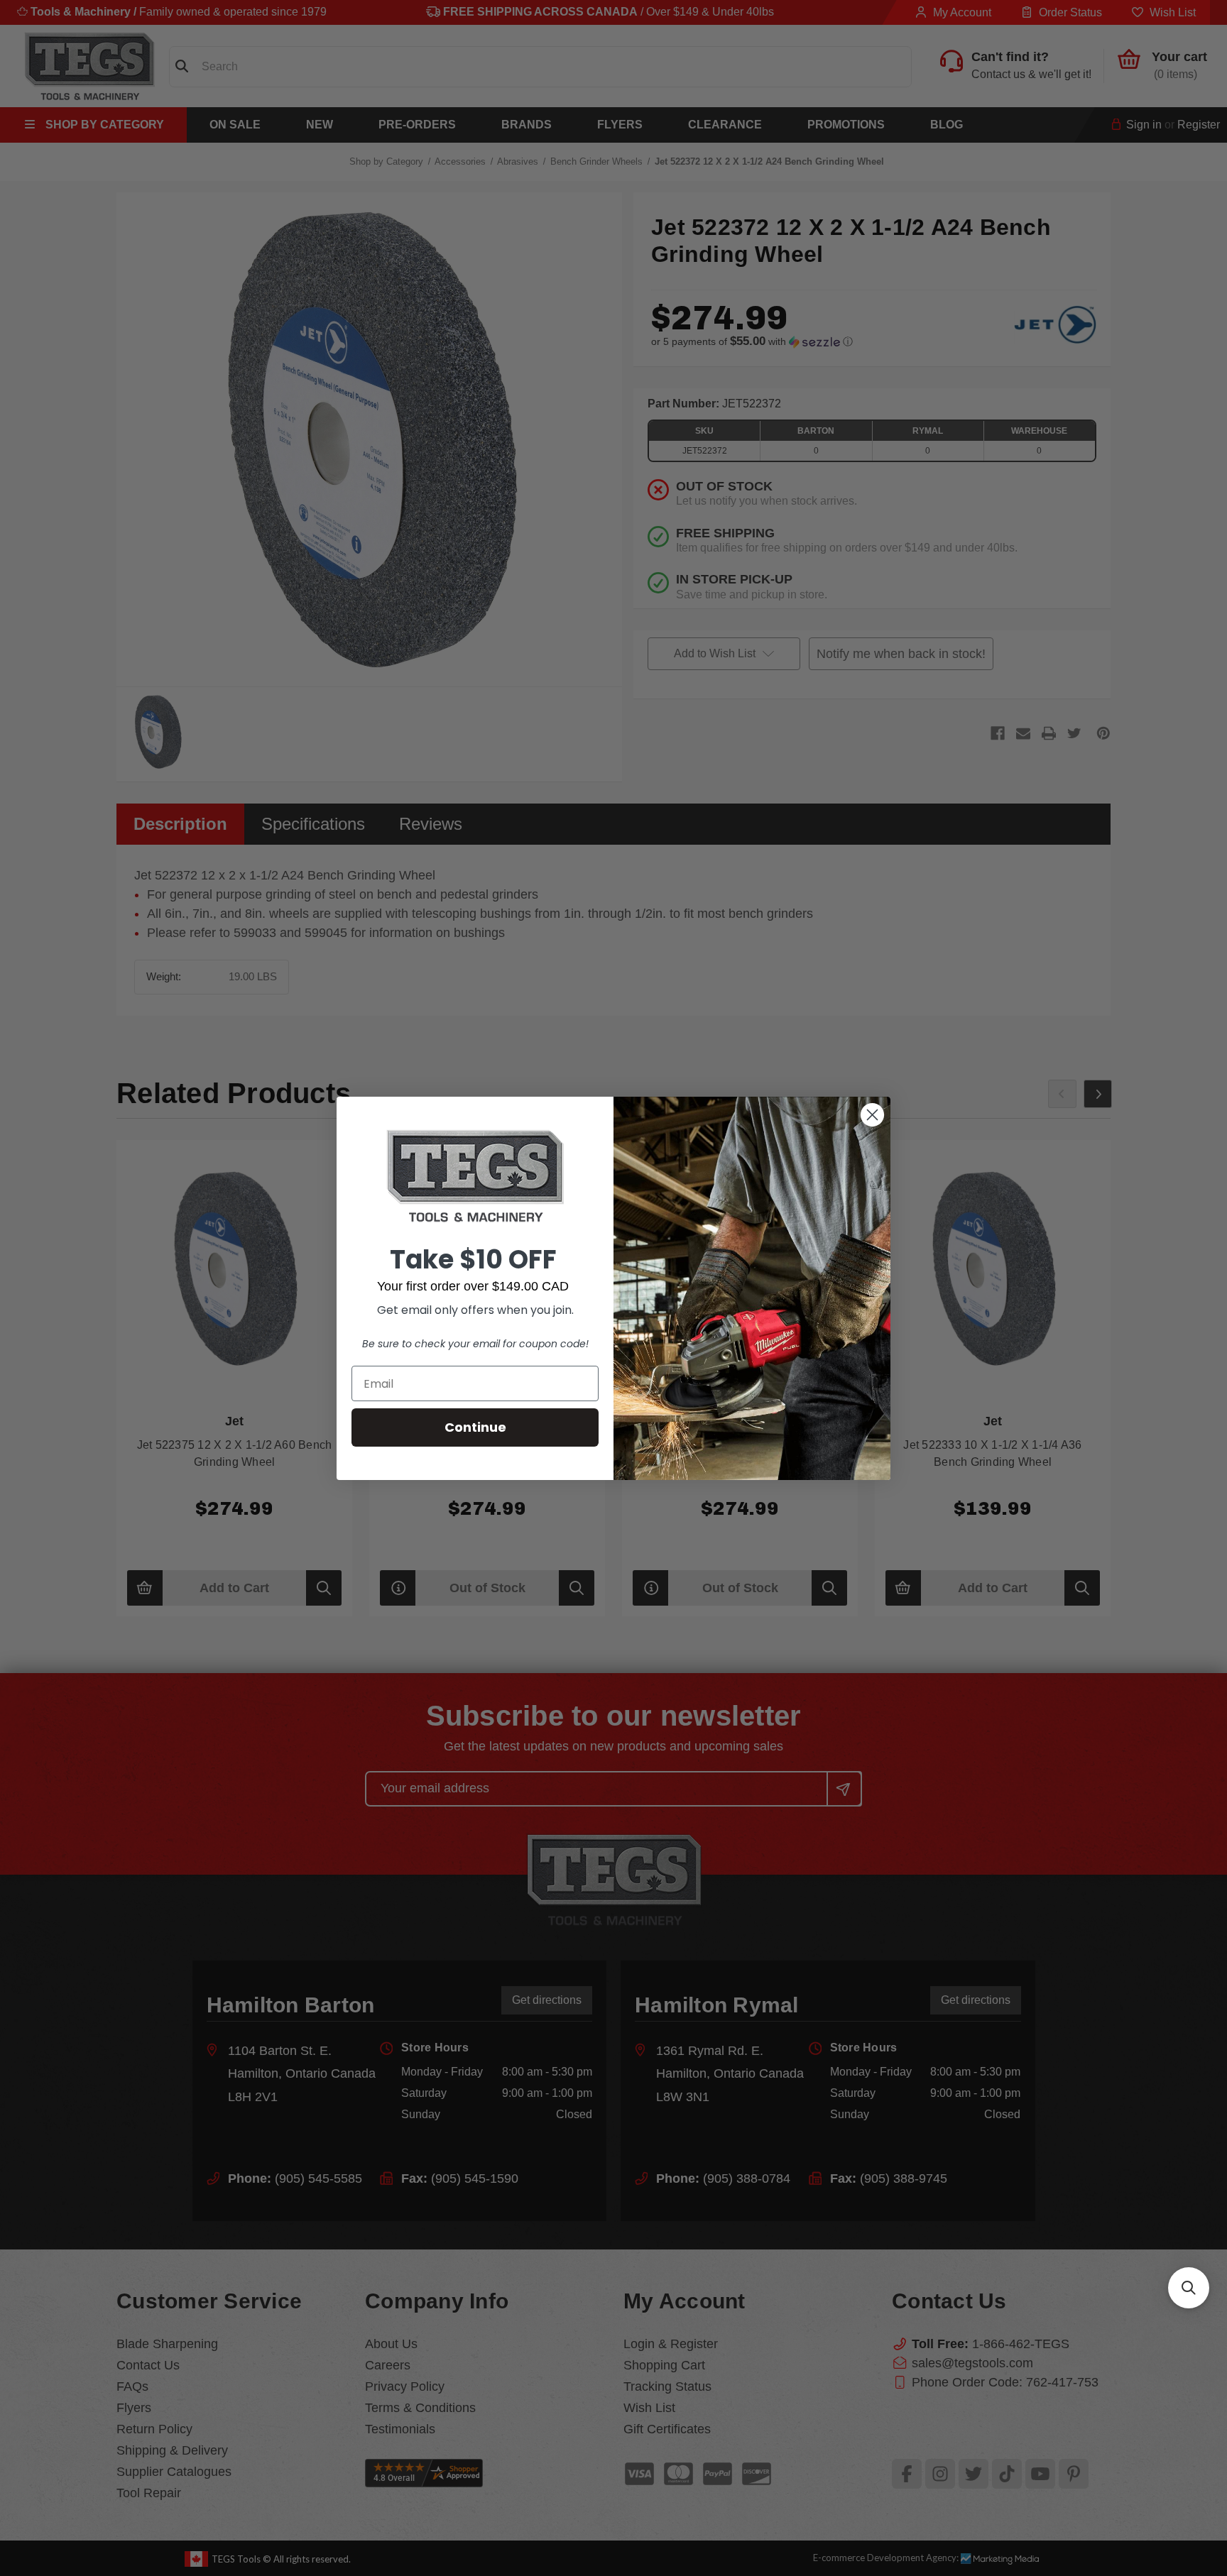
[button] (1189, 2288)
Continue (475, 1427)
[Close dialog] (872, 1115)
